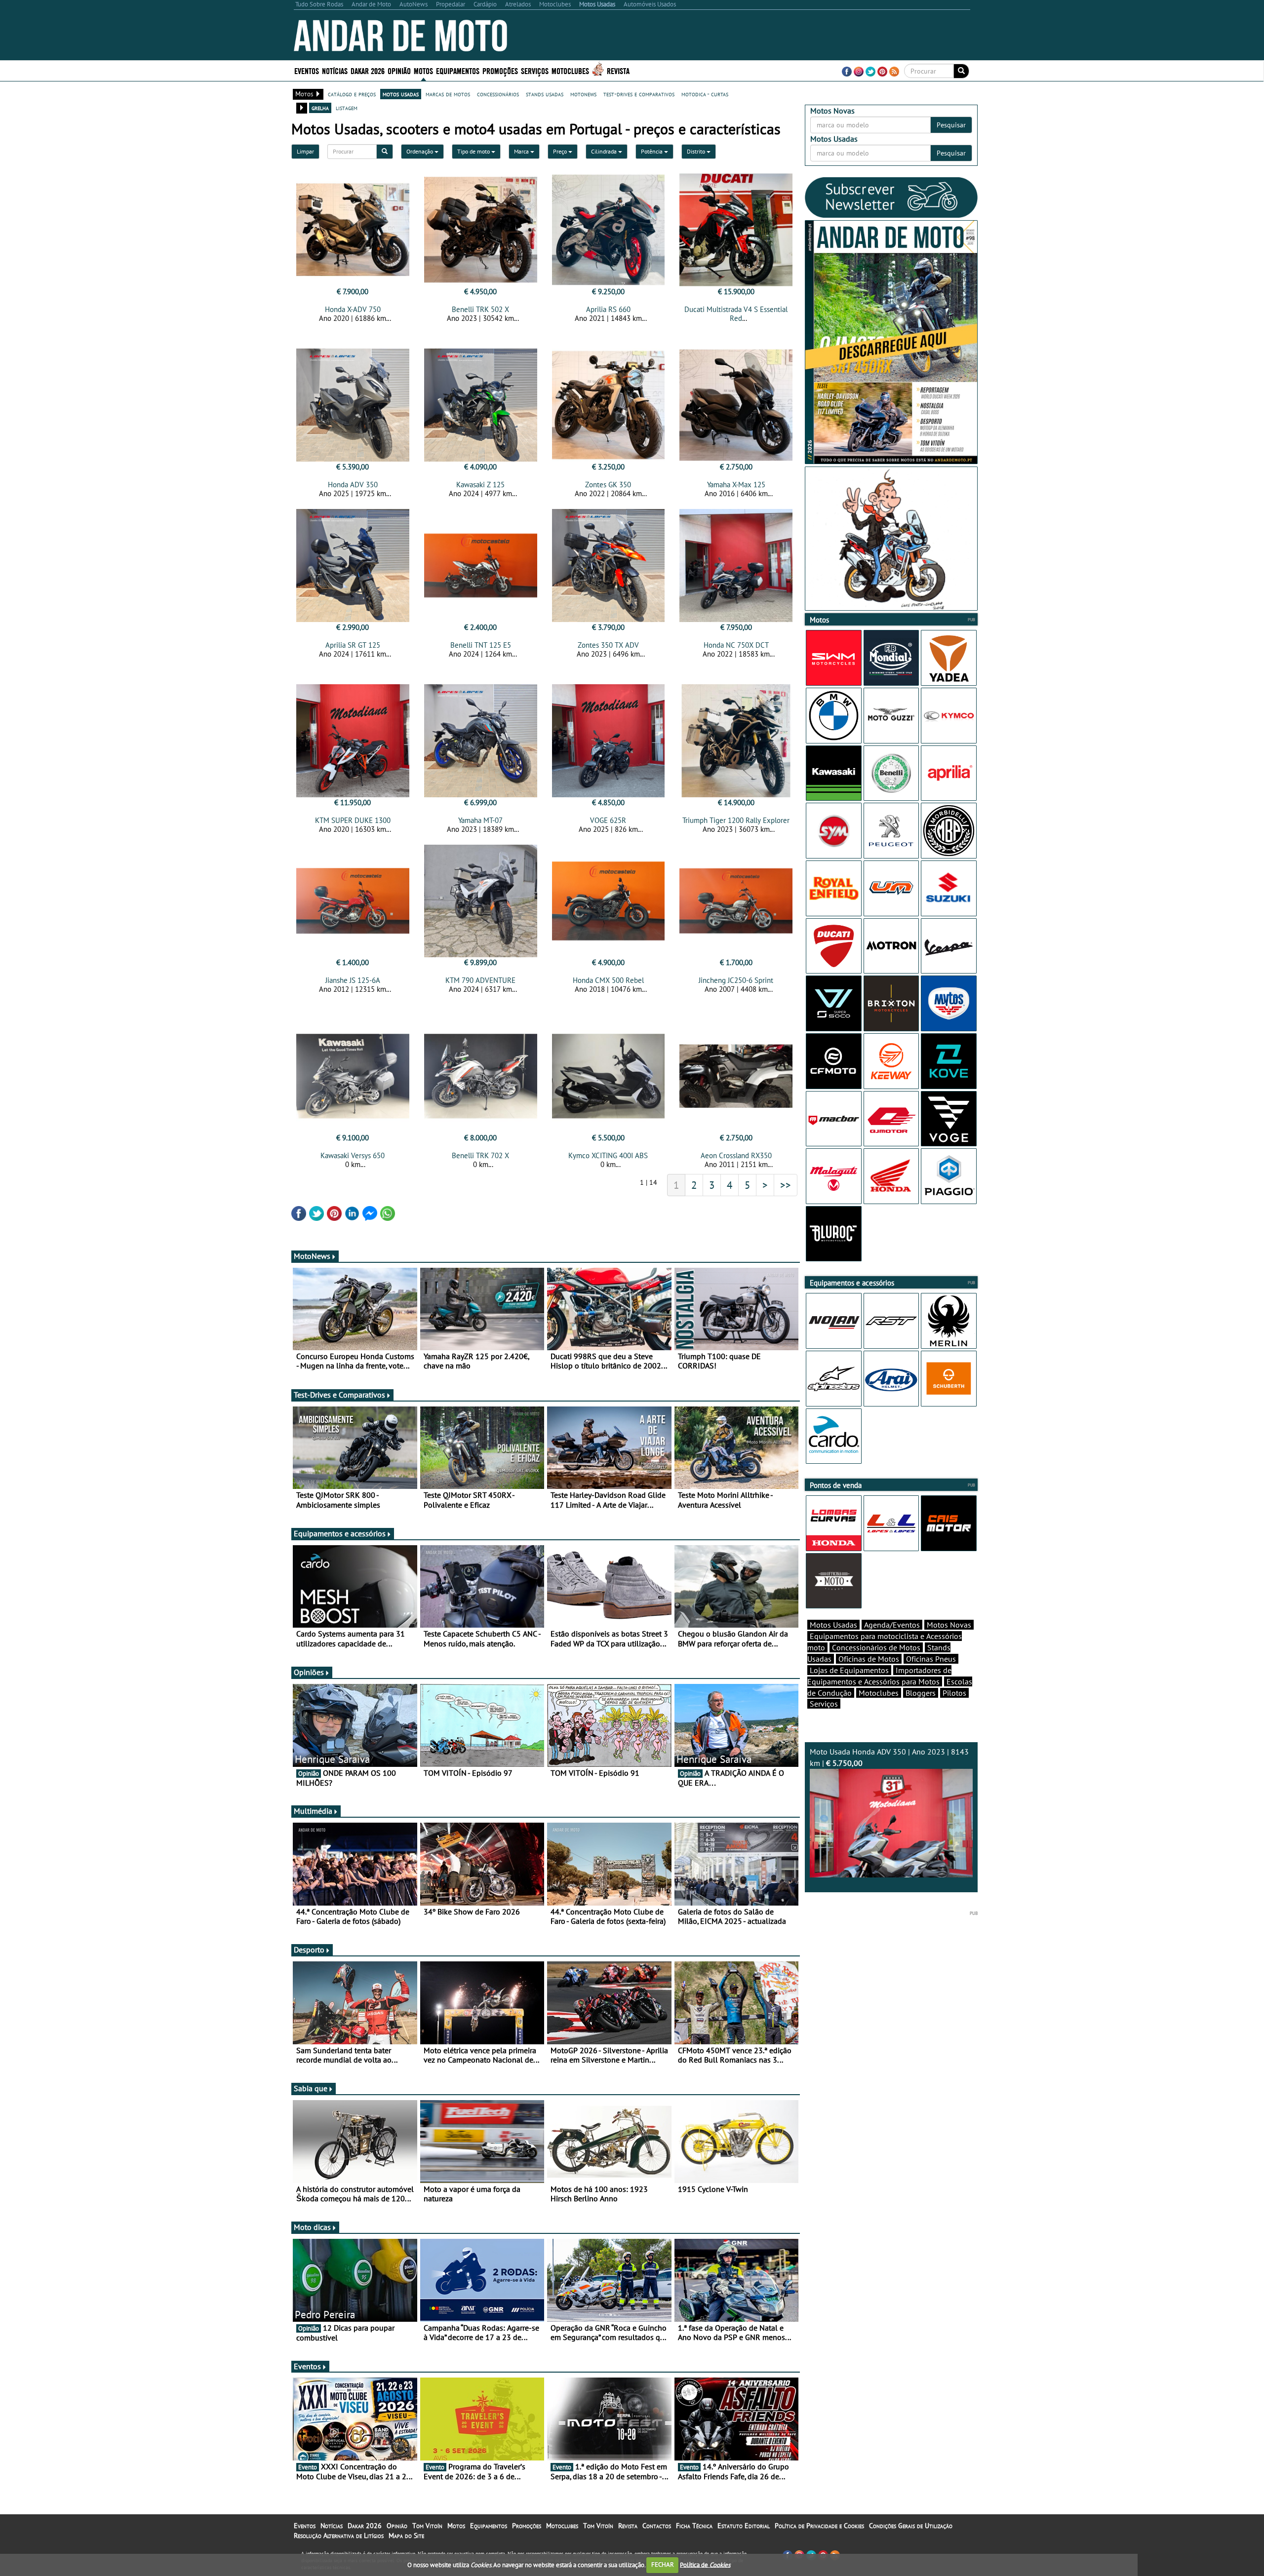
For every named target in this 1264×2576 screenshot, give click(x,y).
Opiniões (309, 1672)
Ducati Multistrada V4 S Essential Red (736, 314)
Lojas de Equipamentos (849, 1670)
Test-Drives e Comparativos (339, 1395)
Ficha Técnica (694, 2526)
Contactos (657, 2526)
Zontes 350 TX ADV (608, 645)
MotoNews (312, 1256)
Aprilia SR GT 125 (353, 645)
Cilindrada (605, 151)
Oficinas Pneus (931, 1659)
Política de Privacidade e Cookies (819, 2526)
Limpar (305, 151)
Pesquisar (951, 125)
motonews (583, 94)
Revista (618, 70)
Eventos (307, 70)
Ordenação (420, 151)
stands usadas (545, 94)
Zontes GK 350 (608, 485)
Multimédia (313, 1811)
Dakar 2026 (368, 70)
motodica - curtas (705, 94)
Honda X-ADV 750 (353, 309)
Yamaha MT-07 (480, 820)
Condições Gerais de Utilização (911, 2526)
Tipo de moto (474, 151)
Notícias (332, 2526)
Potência (652, 151)
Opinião (399, 70)
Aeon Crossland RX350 (736, 1155)
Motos (456, 2526)
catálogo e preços (352, 94)
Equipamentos (489, 2526)
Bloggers (921, 1693)
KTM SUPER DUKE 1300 (353, 820)
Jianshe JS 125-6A (353, 980)
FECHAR (663, 2564)
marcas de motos (448, 94)
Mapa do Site (406, 2536)
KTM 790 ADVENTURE (480, 980)
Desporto (309, 1950)
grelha (320, 108)
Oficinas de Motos (869, 1659)
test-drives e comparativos (639, 94)
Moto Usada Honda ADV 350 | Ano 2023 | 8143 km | (889, 1757)
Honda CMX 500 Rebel (608, 980)
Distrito (697, 151)
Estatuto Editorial (744, 2526)
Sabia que (311, 2088)
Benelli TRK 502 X (480, 309)
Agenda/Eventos (892, 1625)
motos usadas (401, 94)
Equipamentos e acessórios (340, 1533)
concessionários (498, 94)
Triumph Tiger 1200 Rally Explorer (736, 820)
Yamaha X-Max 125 (736, 485)
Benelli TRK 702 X (480, 1155)
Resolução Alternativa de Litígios (339, 2536)
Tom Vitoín (427, 2526)
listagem (347, 108)
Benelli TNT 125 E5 (481, 645)
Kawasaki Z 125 (480, 485)
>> (786, 1185)
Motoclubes (570, 70)
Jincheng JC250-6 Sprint (736, 980)
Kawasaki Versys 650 (353, 1155)
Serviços (824, 1704)
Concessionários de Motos (876, 1647)
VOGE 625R (608, 820)
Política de (705, 2564)
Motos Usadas (833, 1625)
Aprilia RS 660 (608, 309)
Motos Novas (949, 1625)
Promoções (500, 70)
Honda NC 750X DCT (736, 645)
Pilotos (954, 1693)
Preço (561, 151)
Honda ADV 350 (353, 485)
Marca (522, 151)
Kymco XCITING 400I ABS (608, 1155)
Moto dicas (312, 2227)
